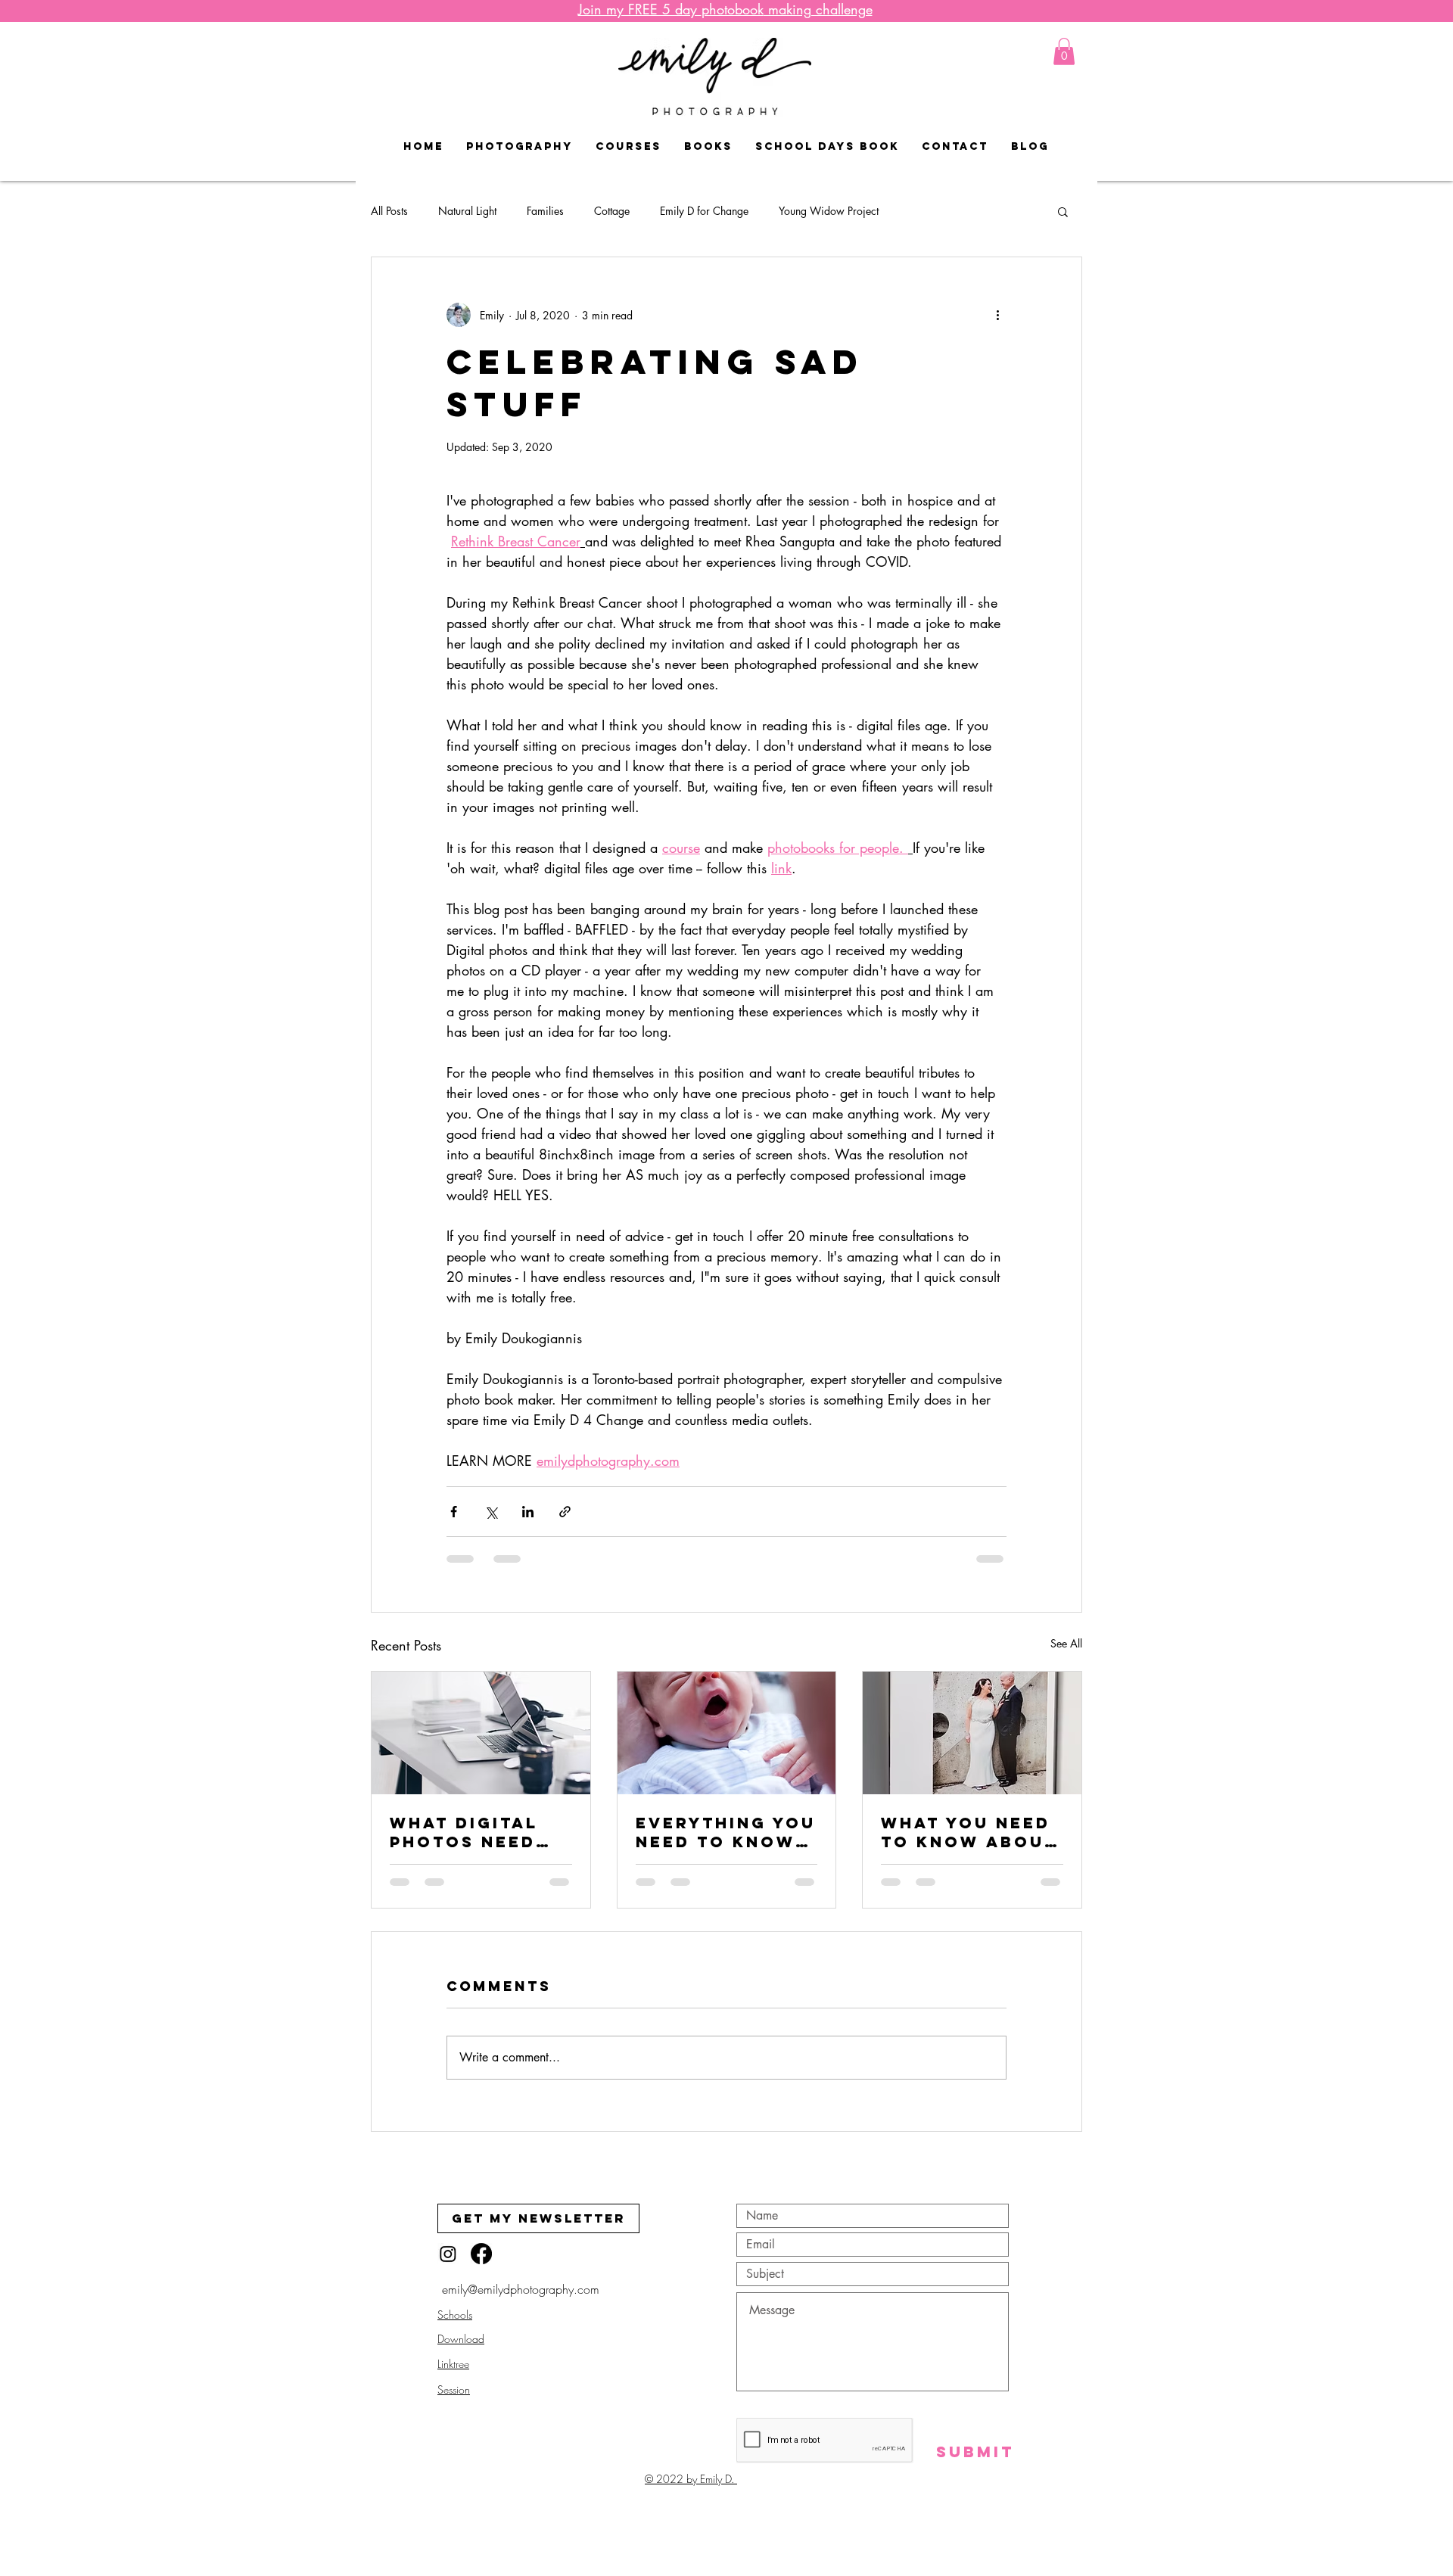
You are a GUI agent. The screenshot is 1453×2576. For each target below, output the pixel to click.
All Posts (389, 211)
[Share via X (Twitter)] (491, 1512)
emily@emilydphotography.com (521, 2304)
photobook (725, 9)
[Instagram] (448, 2268)
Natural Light (467, 211)
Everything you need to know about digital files (726, 1832)
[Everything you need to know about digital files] (727, 1733)
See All (1066, 1643)
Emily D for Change (704, 211)
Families (545, 211)
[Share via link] (565, 1512)
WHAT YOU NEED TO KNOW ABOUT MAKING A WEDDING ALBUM (969, 1832)
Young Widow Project (829, 211)
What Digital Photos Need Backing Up (464, 1832)
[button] (1064, 51)
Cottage (612, 211)
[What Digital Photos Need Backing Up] (481, 1733)
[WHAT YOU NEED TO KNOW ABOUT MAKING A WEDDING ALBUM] (972, 1733)
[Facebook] (481, 2268)
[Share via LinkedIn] (528, 1512)
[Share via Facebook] (454, 1512)
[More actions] (997, 315)
